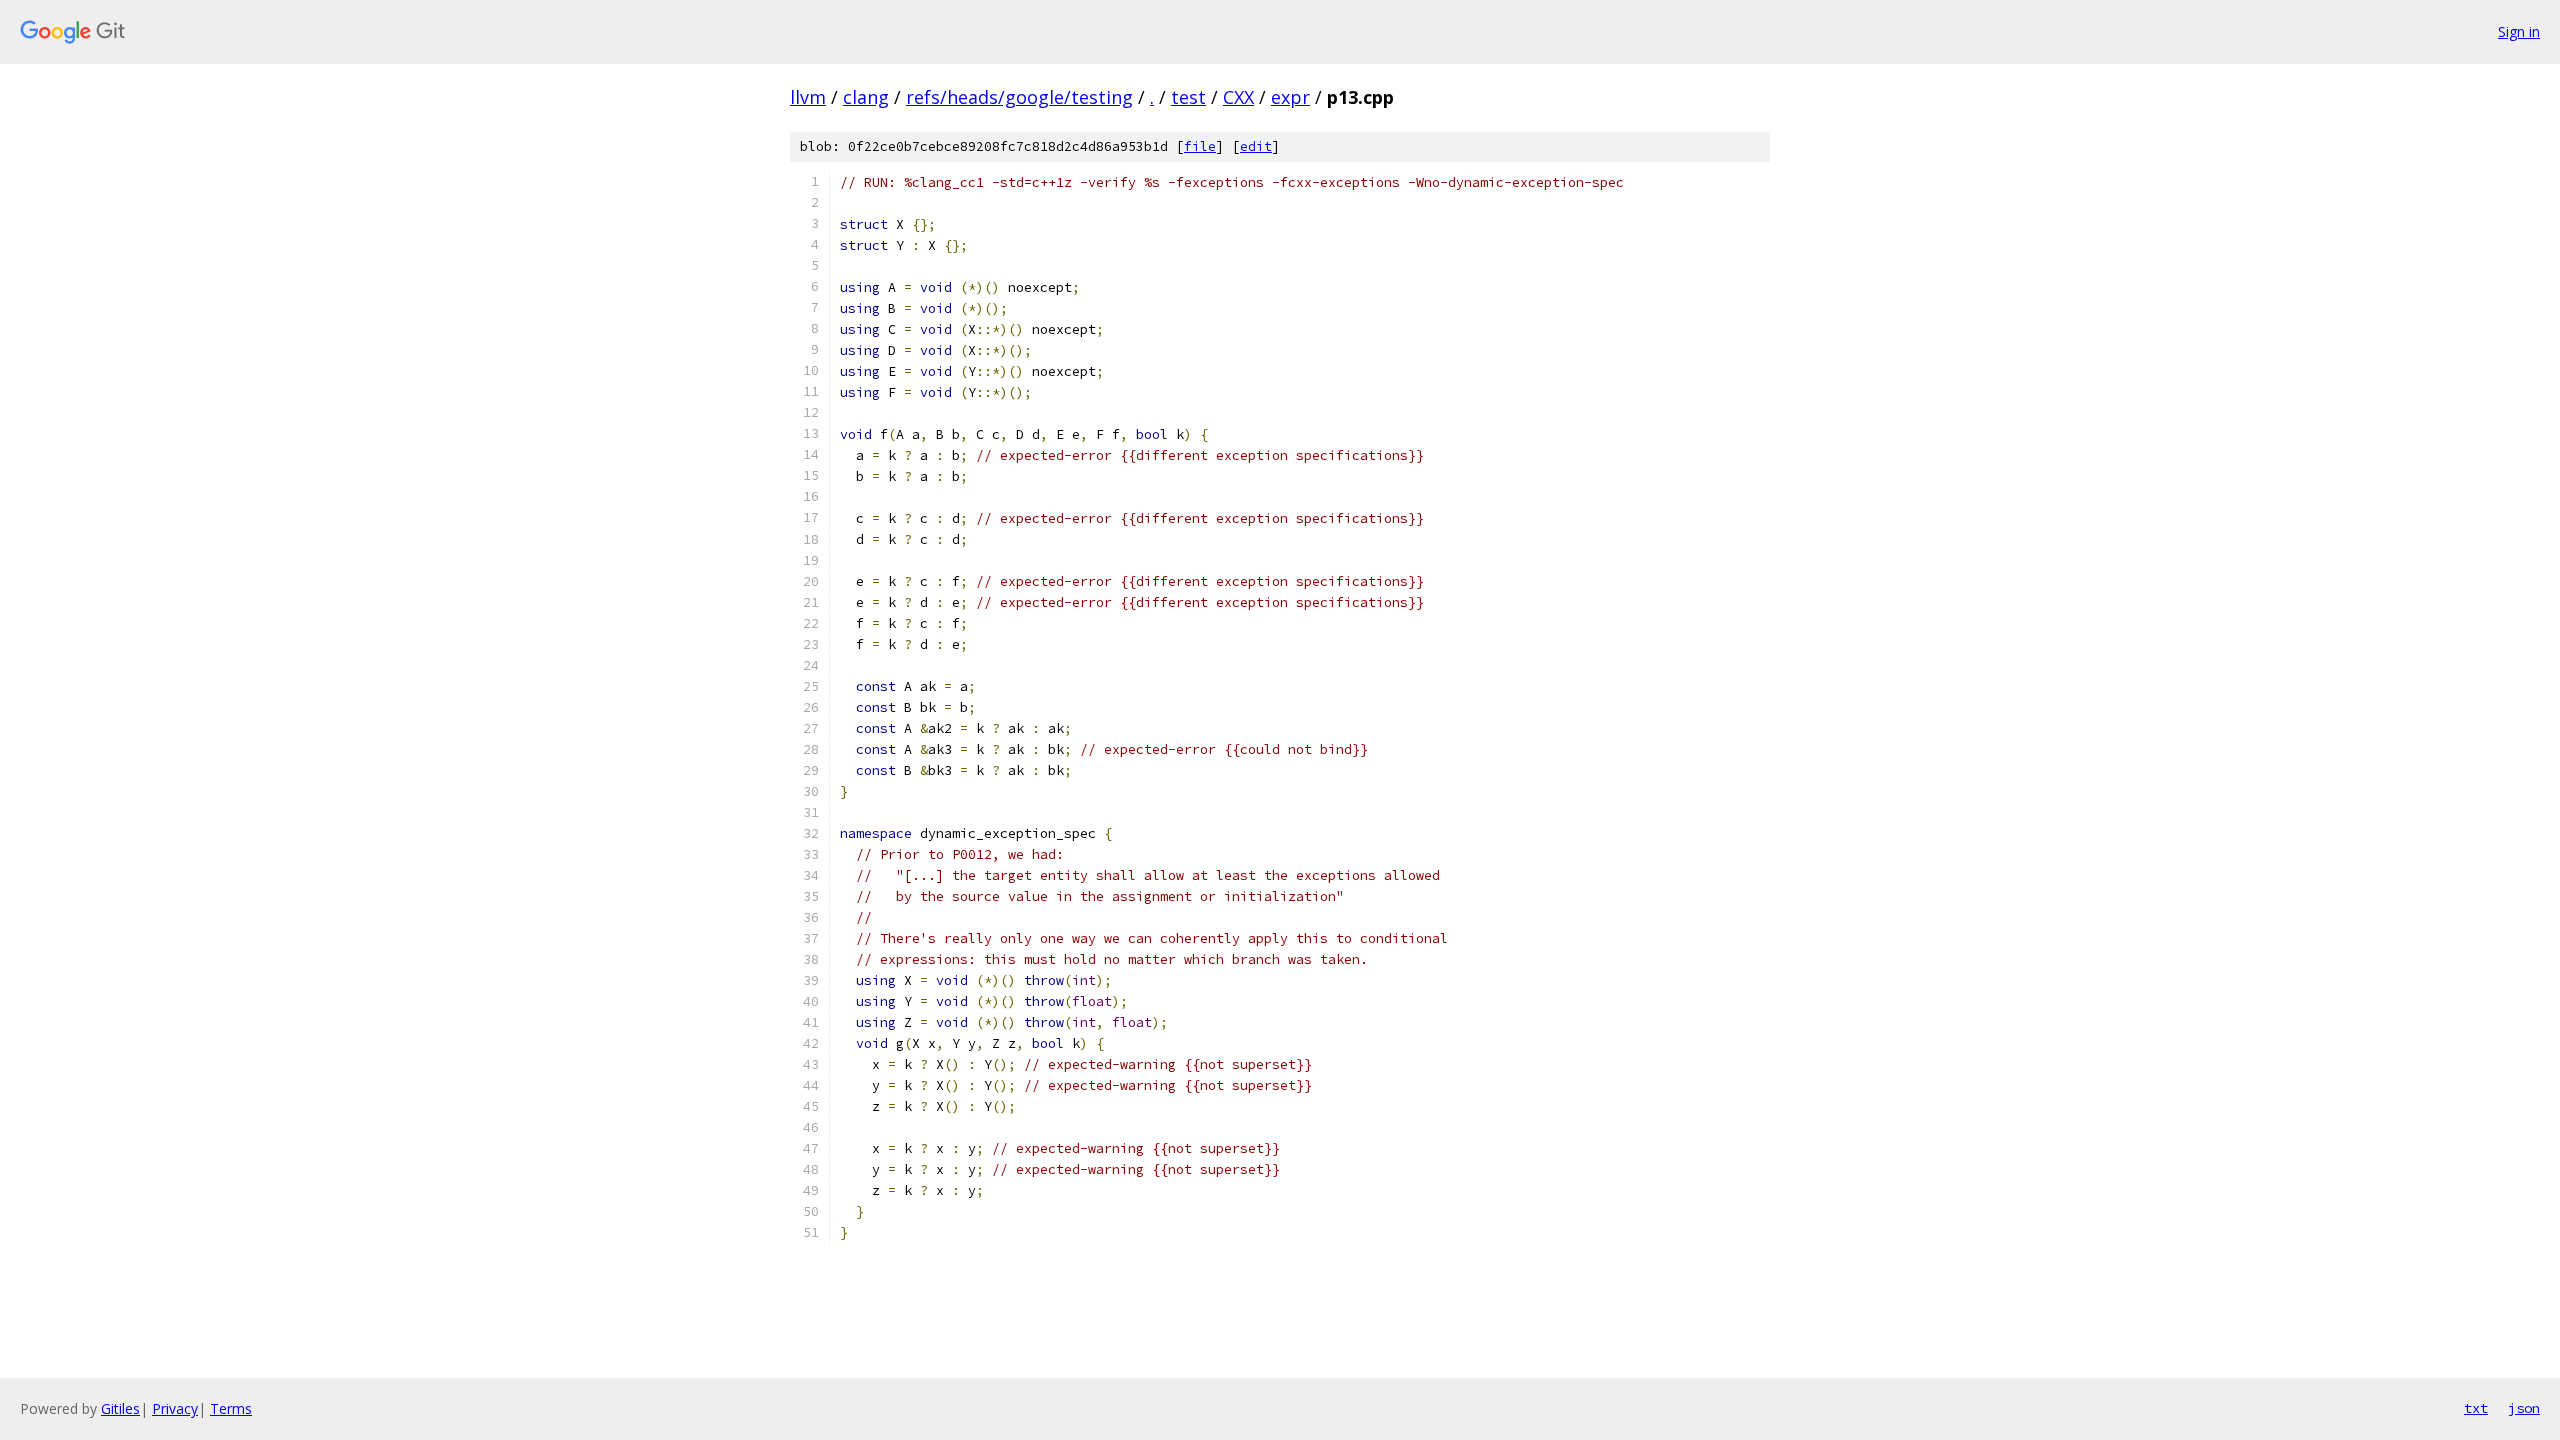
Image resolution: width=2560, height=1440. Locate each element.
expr (1290, 97)
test (1188, 97)
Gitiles (120, 1408)
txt (2476, 1408)
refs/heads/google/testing (1019, 97)
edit (1256, 146)
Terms (231, 1408)
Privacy (175, 1408)
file (1200, 146)
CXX (1238, 97)
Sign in (2519, 31)
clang (866, 97)
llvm (808, 97)
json (2524, 1408)
